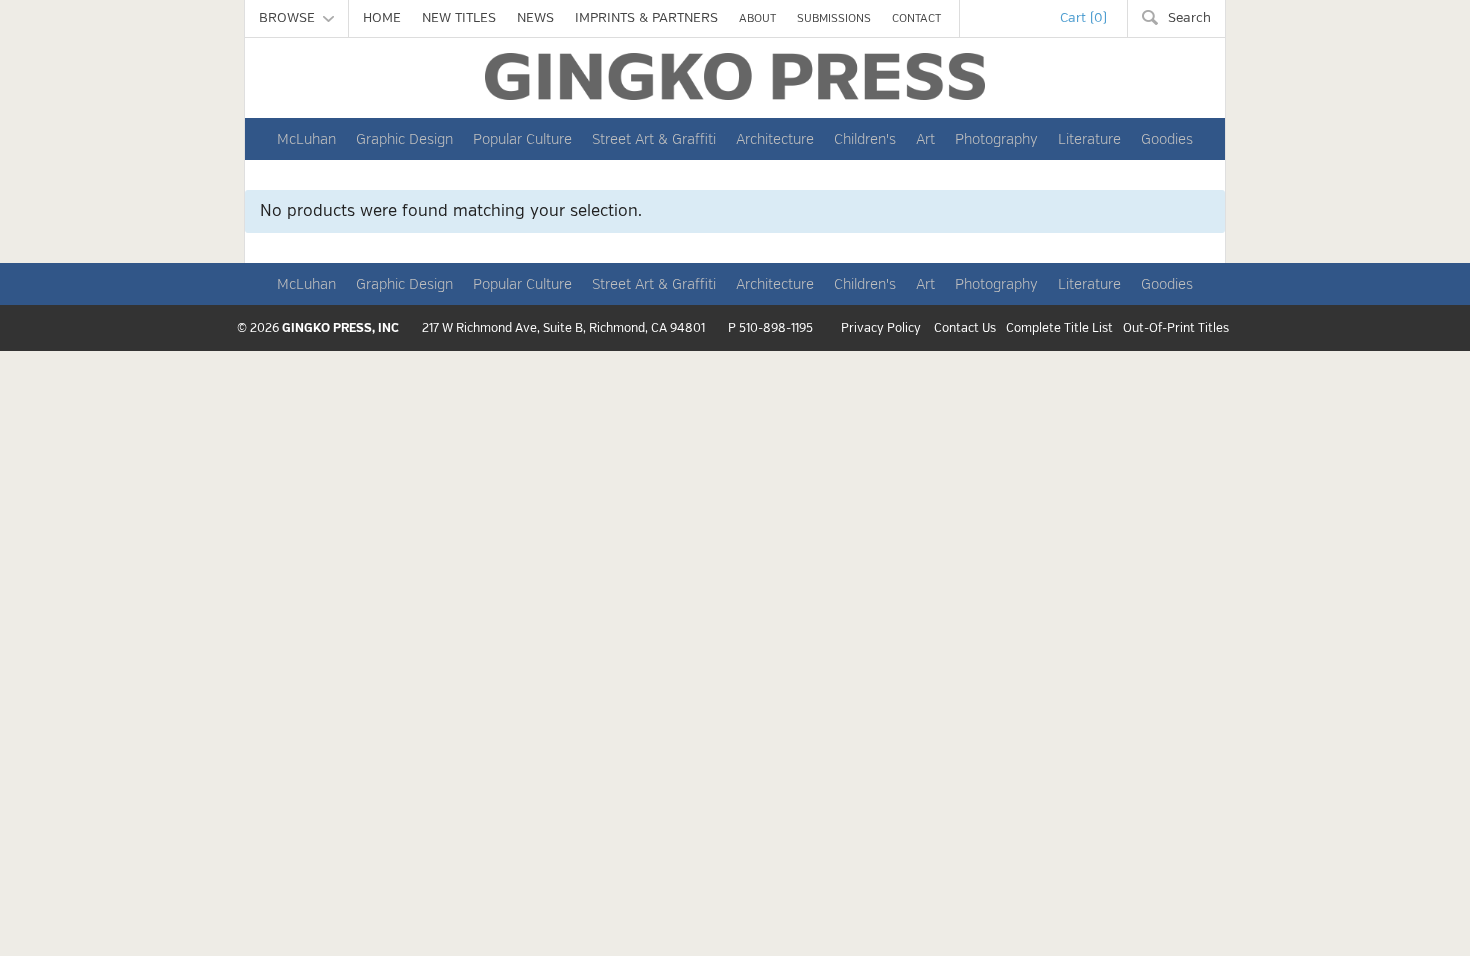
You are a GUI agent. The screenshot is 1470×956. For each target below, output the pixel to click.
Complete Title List (1059, 329)
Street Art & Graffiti (654, 139)
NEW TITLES (459, 18)
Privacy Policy (881, 329)
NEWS (535, 18)
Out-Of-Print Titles (1176, 329)
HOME (382, 18)
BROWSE (291, 18)
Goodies (1167, 139)
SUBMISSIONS (834, 18)
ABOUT (757, 18)
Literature (1089, 139)
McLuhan (306, 139)
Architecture (775, 139)
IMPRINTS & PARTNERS (646, 18)
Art (925, 139)
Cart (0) (1083, 18)
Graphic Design (404, 139)
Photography (996, 139)
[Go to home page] (735, 76)
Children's (865, 139)
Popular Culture (522, 139)
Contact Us (965, 329)
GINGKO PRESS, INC (340, 328)
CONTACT (916, 18)
